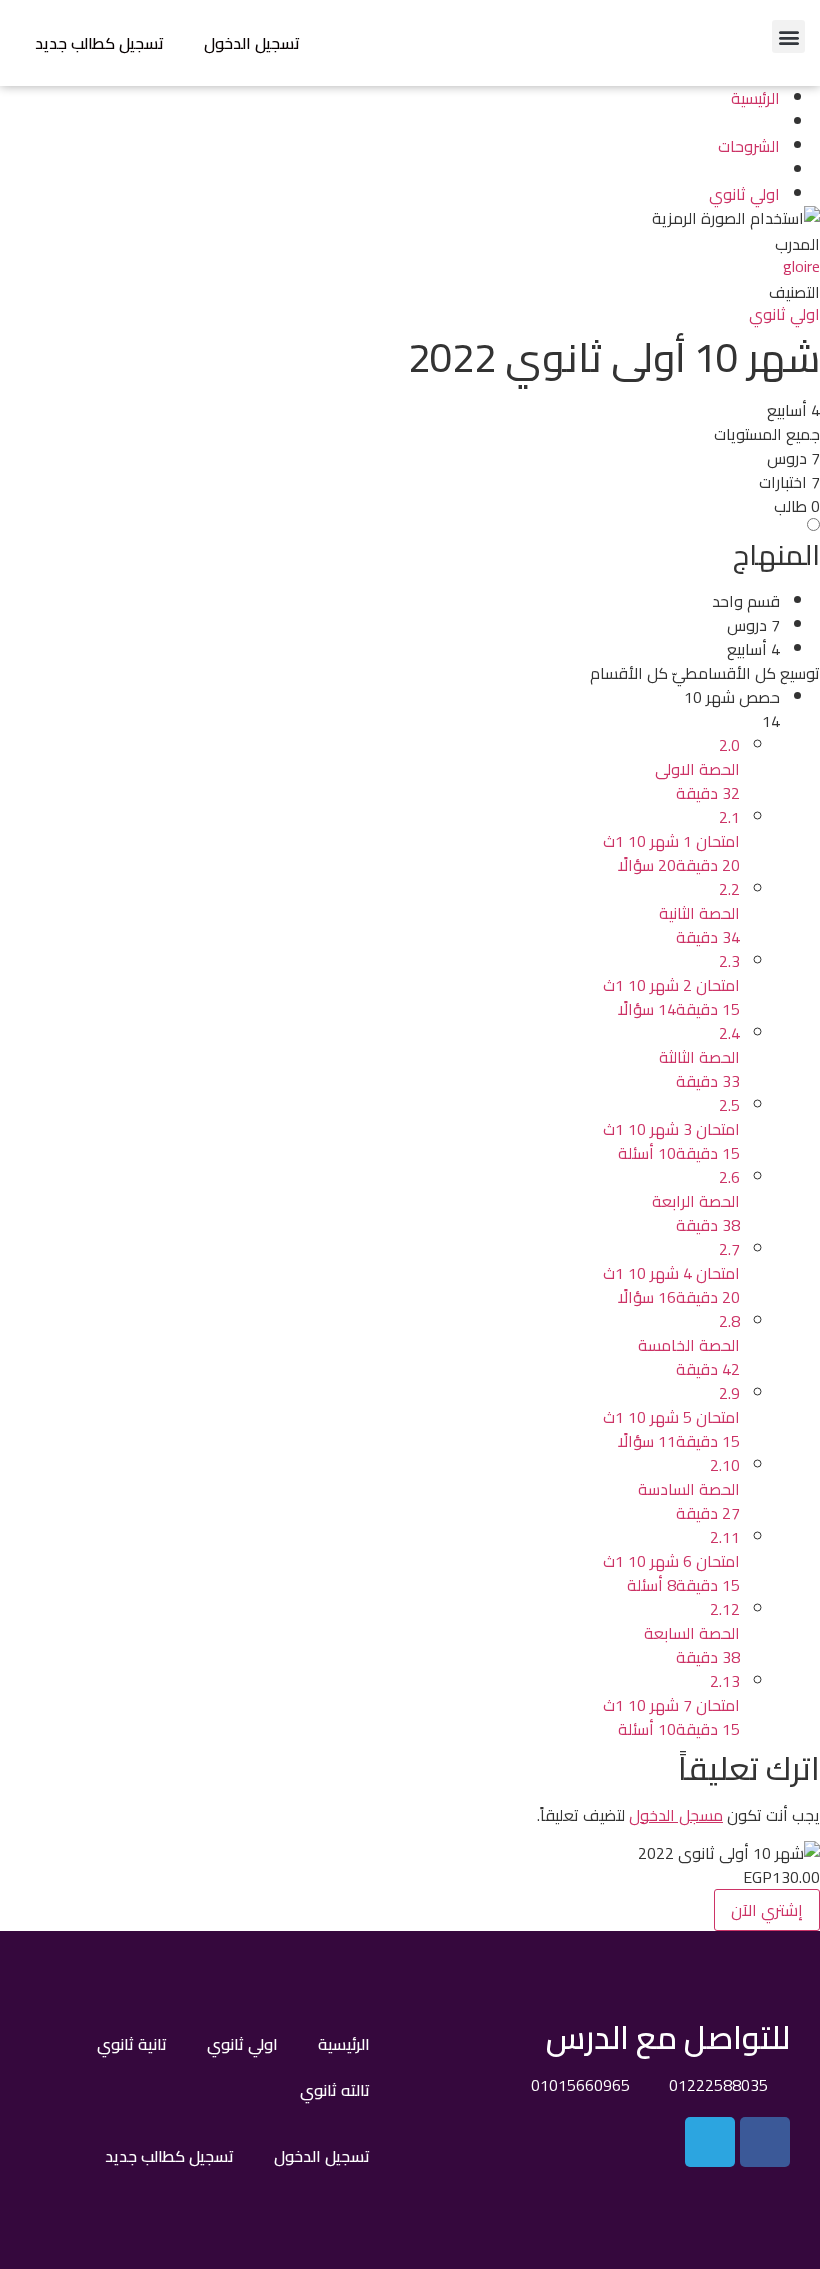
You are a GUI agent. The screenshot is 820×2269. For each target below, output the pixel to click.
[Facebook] (765, 2142)
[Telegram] (710, 2142)
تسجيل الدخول (252, 43)
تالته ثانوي (335, 2090)
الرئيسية (344, 2044)
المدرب (797, 244)
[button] (788, 36)
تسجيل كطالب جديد (99, 43)
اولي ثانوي (784, 314)
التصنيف (794, 292)
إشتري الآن (767, 1910)
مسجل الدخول (676, 1815)
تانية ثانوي (132, 2044)
